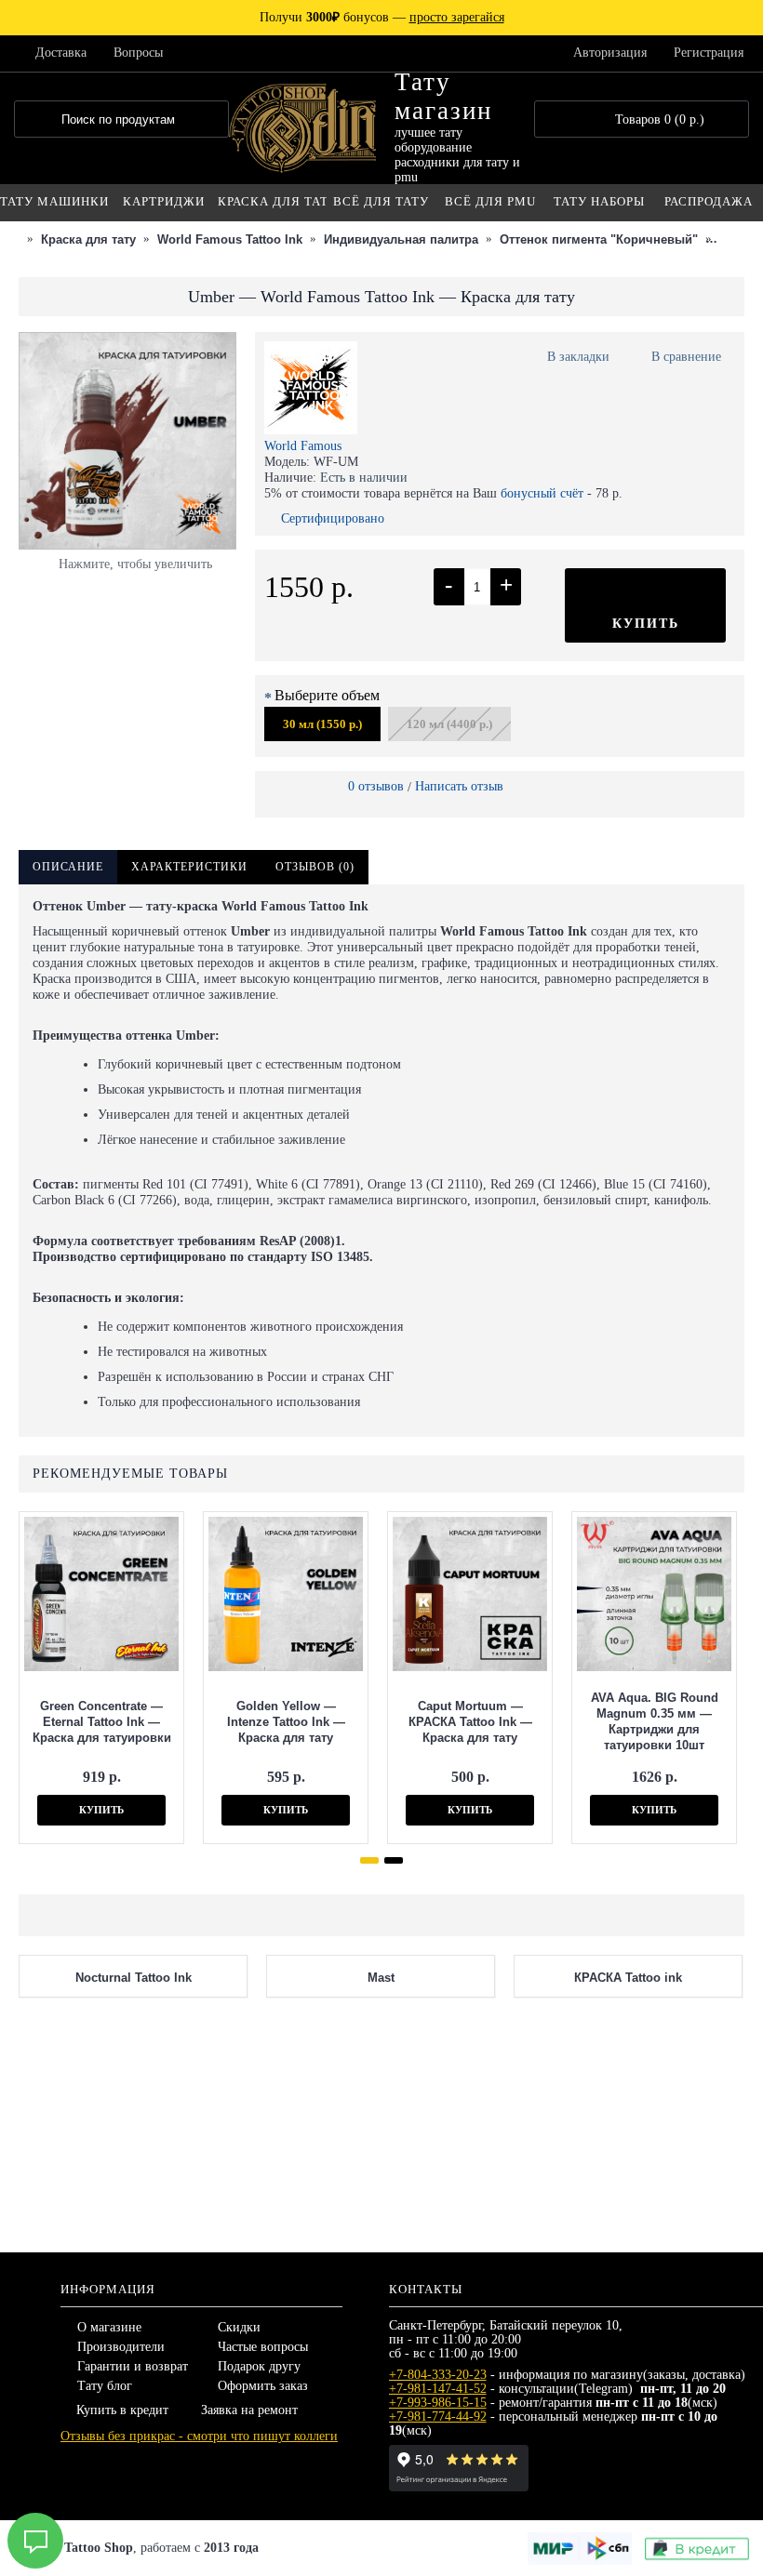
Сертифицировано (333, 518)
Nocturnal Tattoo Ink (134, 2195)
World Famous (303, 446)
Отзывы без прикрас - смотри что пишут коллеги (199, 2436)
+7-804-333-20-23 (438, 2375)
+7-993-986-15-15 (438, 2403)
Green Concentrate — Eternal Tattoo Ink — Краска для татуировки (102, 1722)
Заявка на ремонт (249, 2410)
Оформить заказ (263, 2386)
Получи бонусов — (382, 17)
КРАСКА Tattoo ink (628, 2195)
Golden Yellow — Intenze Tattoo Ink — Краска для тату (286, 1722)
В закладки (578, 357)
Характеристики (189, 867)
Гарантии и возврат (133, 2366)
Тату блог (105, 2386)
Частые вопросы (263, 2347)
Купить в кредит (122, 2410)
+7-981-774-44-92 (438, 2417)
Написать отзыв (459, 786)
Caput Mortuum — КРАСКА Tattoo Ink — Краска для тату (470, 1722)
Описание (68, 867)
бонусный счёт (542, 493)
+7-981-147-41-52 (438, 2389)
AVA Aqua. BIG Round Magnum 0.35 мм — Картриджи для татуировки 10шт (655, 1721)
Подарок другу (259, 2366)
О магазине (109, 2327)
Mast (381, 2195)
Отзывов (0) (315, 867)
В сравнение (686, 357)
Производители (121, 2347)
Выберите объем (327, 695)
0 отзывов (376, 786)
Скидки (239, 2327)
